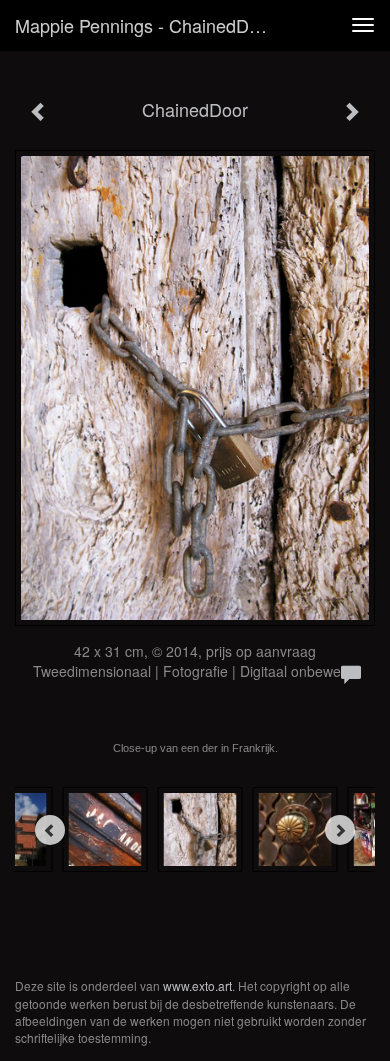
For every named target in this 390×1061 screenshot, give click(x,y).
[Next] (340, 830)
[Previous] (50, 830)
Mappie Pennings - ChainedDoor (145, 25)
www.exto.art (197, 985)
